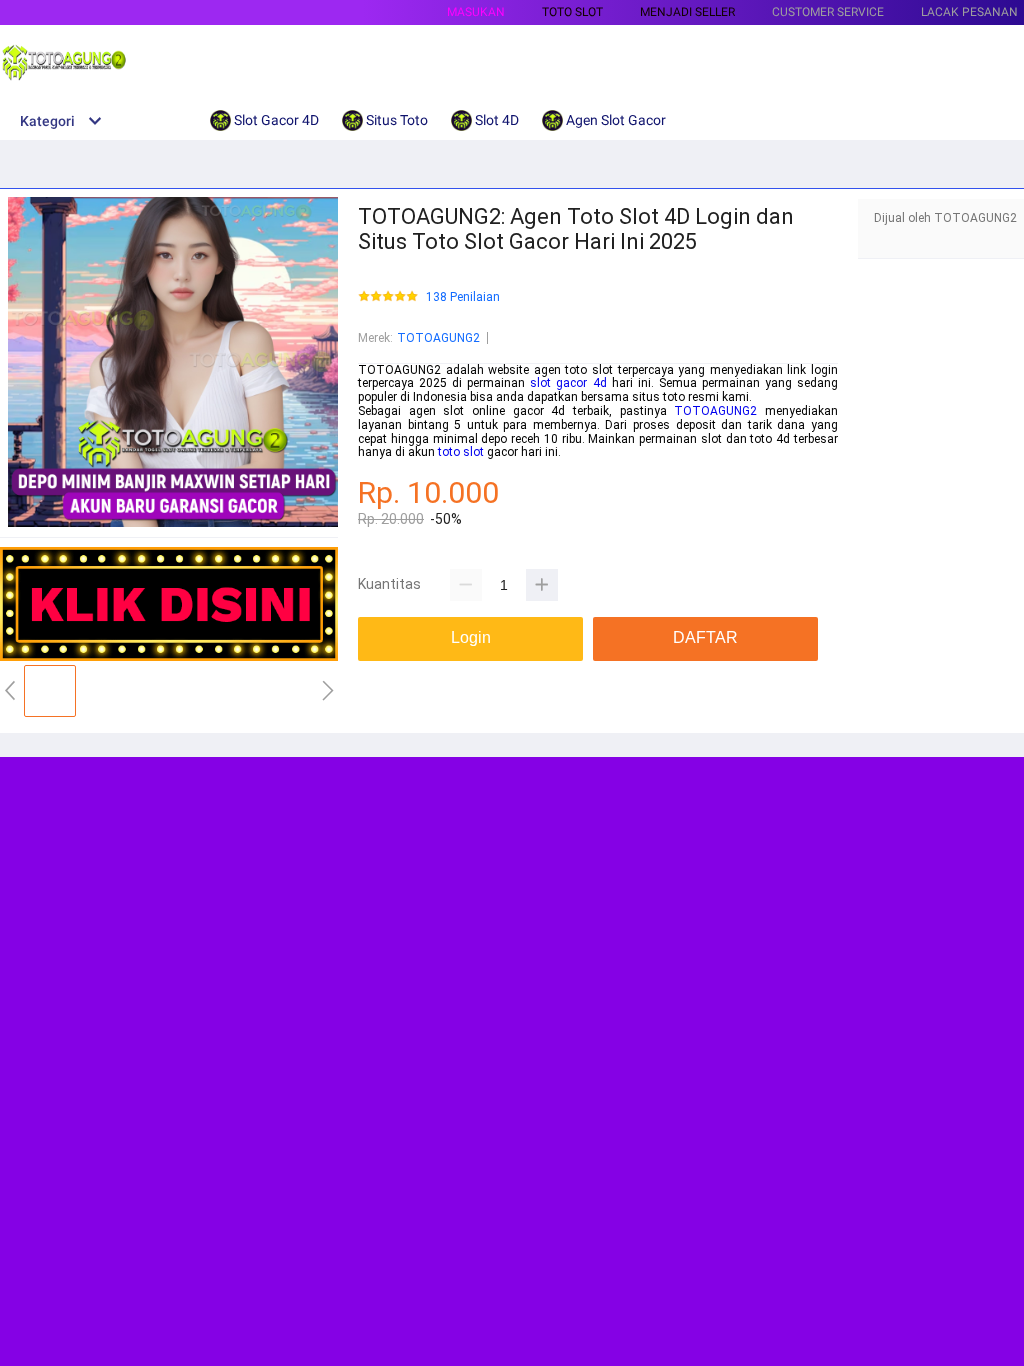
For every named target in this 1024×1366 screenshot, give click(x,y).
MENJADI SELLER (687, 12)
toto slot (461, 452)
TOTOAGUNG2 (438, 338)
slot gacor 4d (568, 383)
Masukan (476, 12)
